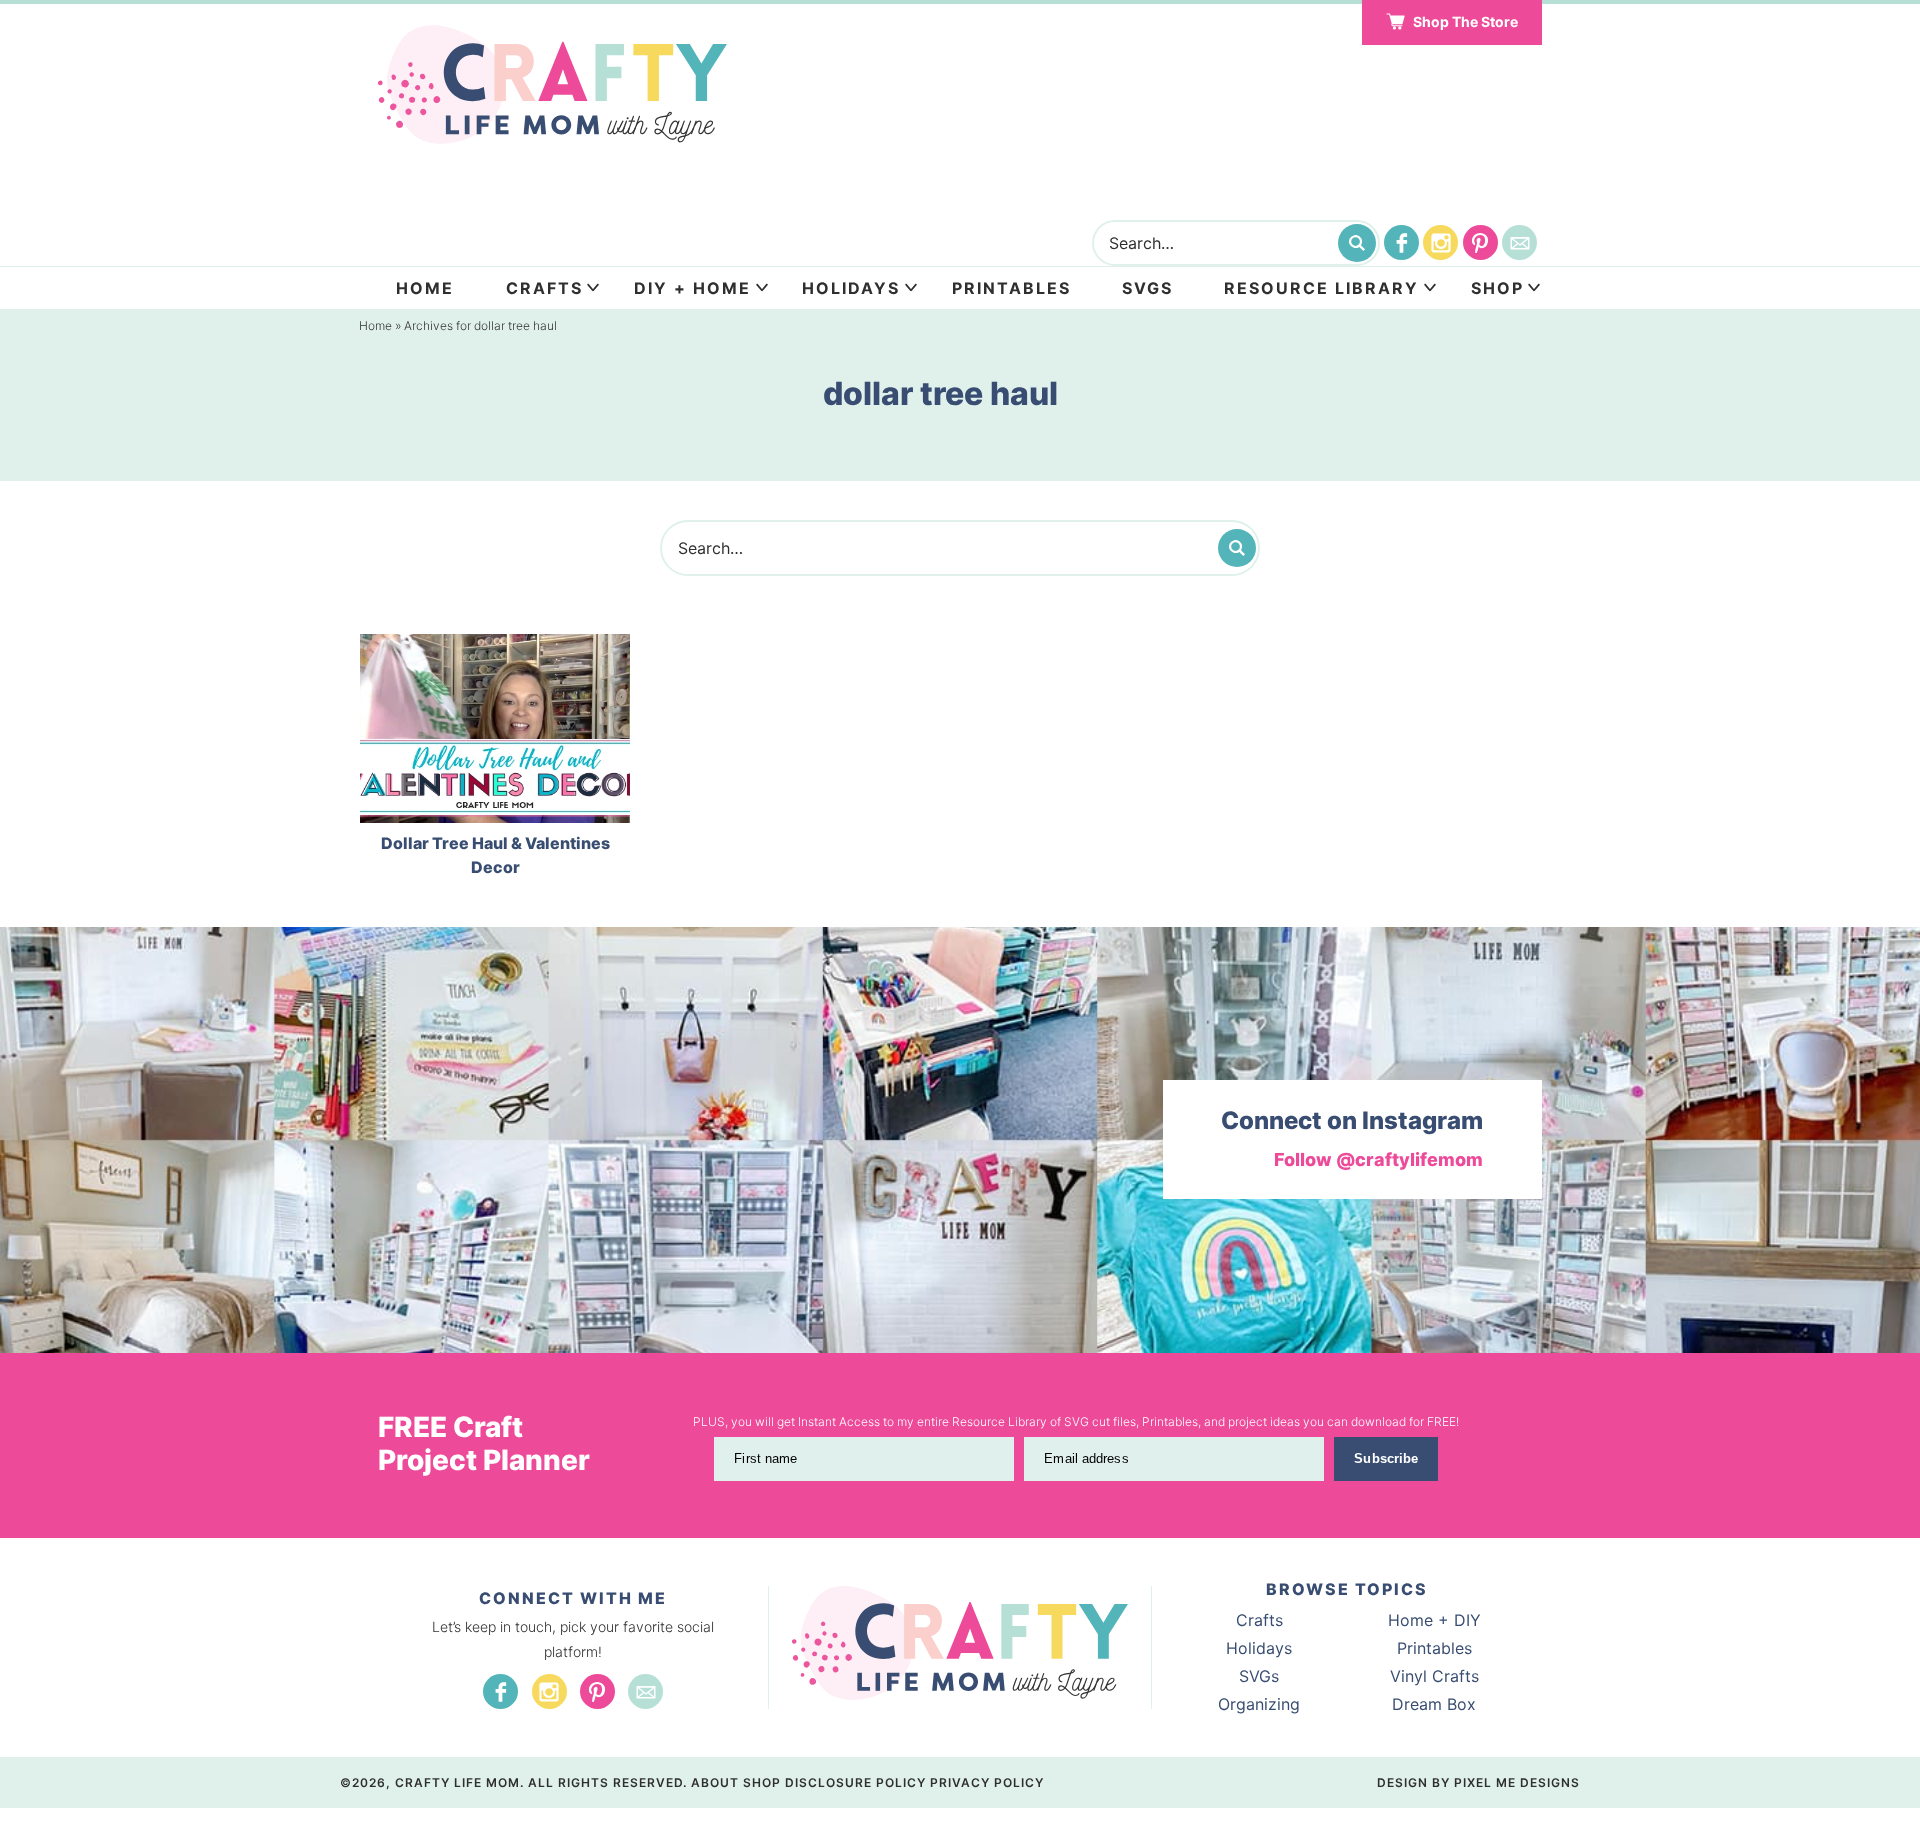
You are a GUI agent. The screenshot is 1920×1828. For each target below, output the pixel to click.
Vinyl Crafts (1434, 1676)
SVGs (1259, 1676)
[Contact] (1519, 242)
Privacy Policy (987, 1782)
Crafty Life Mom (552, 85)
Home (425, 288)
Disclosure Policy (855, 1782)
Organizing (1259, 1704)
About (715, 1782)
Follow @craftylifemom (1378, 1159)
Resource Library (1321, 288)
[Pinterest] (1480, 242)
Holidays (851, 288)
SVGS (1147, 288)
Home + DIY (1434, 1620)
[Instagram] (1440, 242)
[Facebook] (1401, 242)
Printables (1011, 288)
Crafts (544, 288)
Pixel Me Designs (1517, 1782)
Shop (1497, 288)
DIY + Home (692, 288)
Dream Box (1434, 1704)
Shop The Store (1465, 21)
